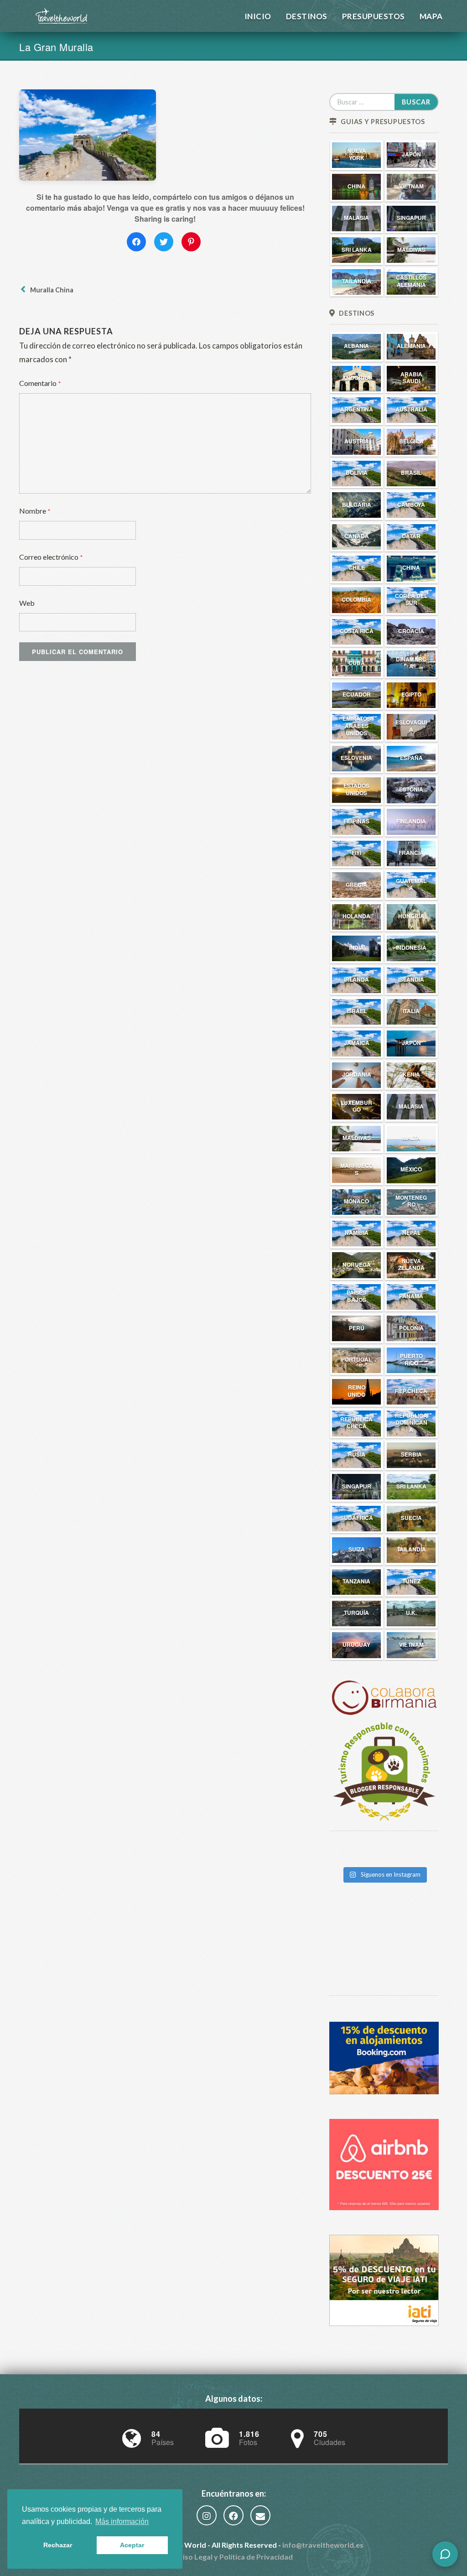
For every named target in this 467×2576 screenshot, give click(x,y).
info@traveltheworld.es (323, 2545)
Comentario (40, 383)
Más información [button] (122, 2521)
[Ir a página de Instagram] (207, 2516)
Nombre (35, 511)
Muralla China (50, 290)
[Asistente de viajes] (445, 2554)
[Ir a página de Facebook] (233, 2516)
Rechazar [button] (58, 2545)
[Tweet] (164, 242)
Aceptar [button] (132, 2545)
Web (27, 603)
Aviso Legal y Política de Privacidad (233, 2557)
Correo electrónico (51, 557)
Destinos (307, 16)
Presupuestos (374, 16)
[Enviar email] (260, 2516)
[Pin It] (191, 242)
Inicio (258, 16)
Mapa (431, 16)
